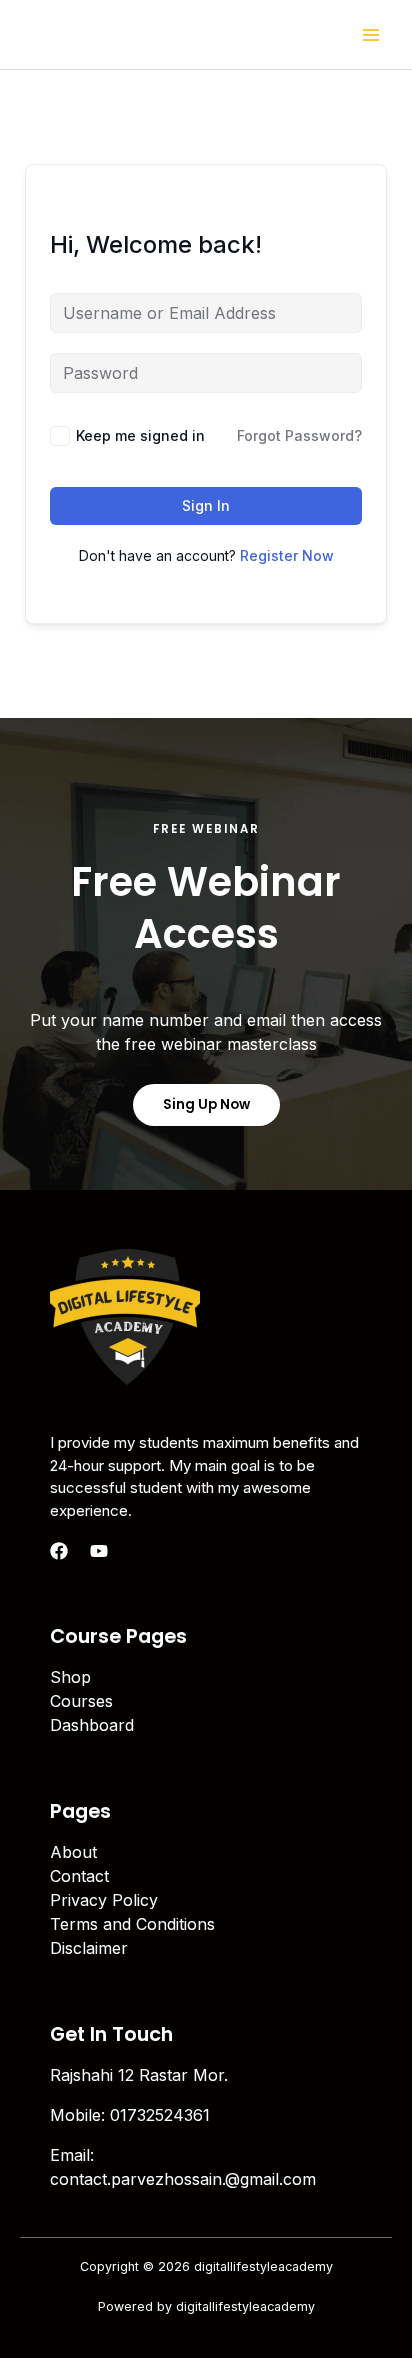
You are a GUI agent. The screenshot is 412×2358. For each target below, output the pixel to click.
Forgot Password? (299, 435)
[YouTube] (99, 1551)
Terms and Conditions (132, 1924)
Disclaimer (89, 1948)
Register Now (287, 555)
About (73, 1852)
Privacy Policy (104, 1900)
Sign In (206, 505)
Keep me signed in (140, 435)
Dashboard (92, 1725)
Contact (79, 1876)
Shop (70, 1677)
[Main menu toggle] (371, 34)
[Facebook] (59, 1551)
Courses (81, 1701)
